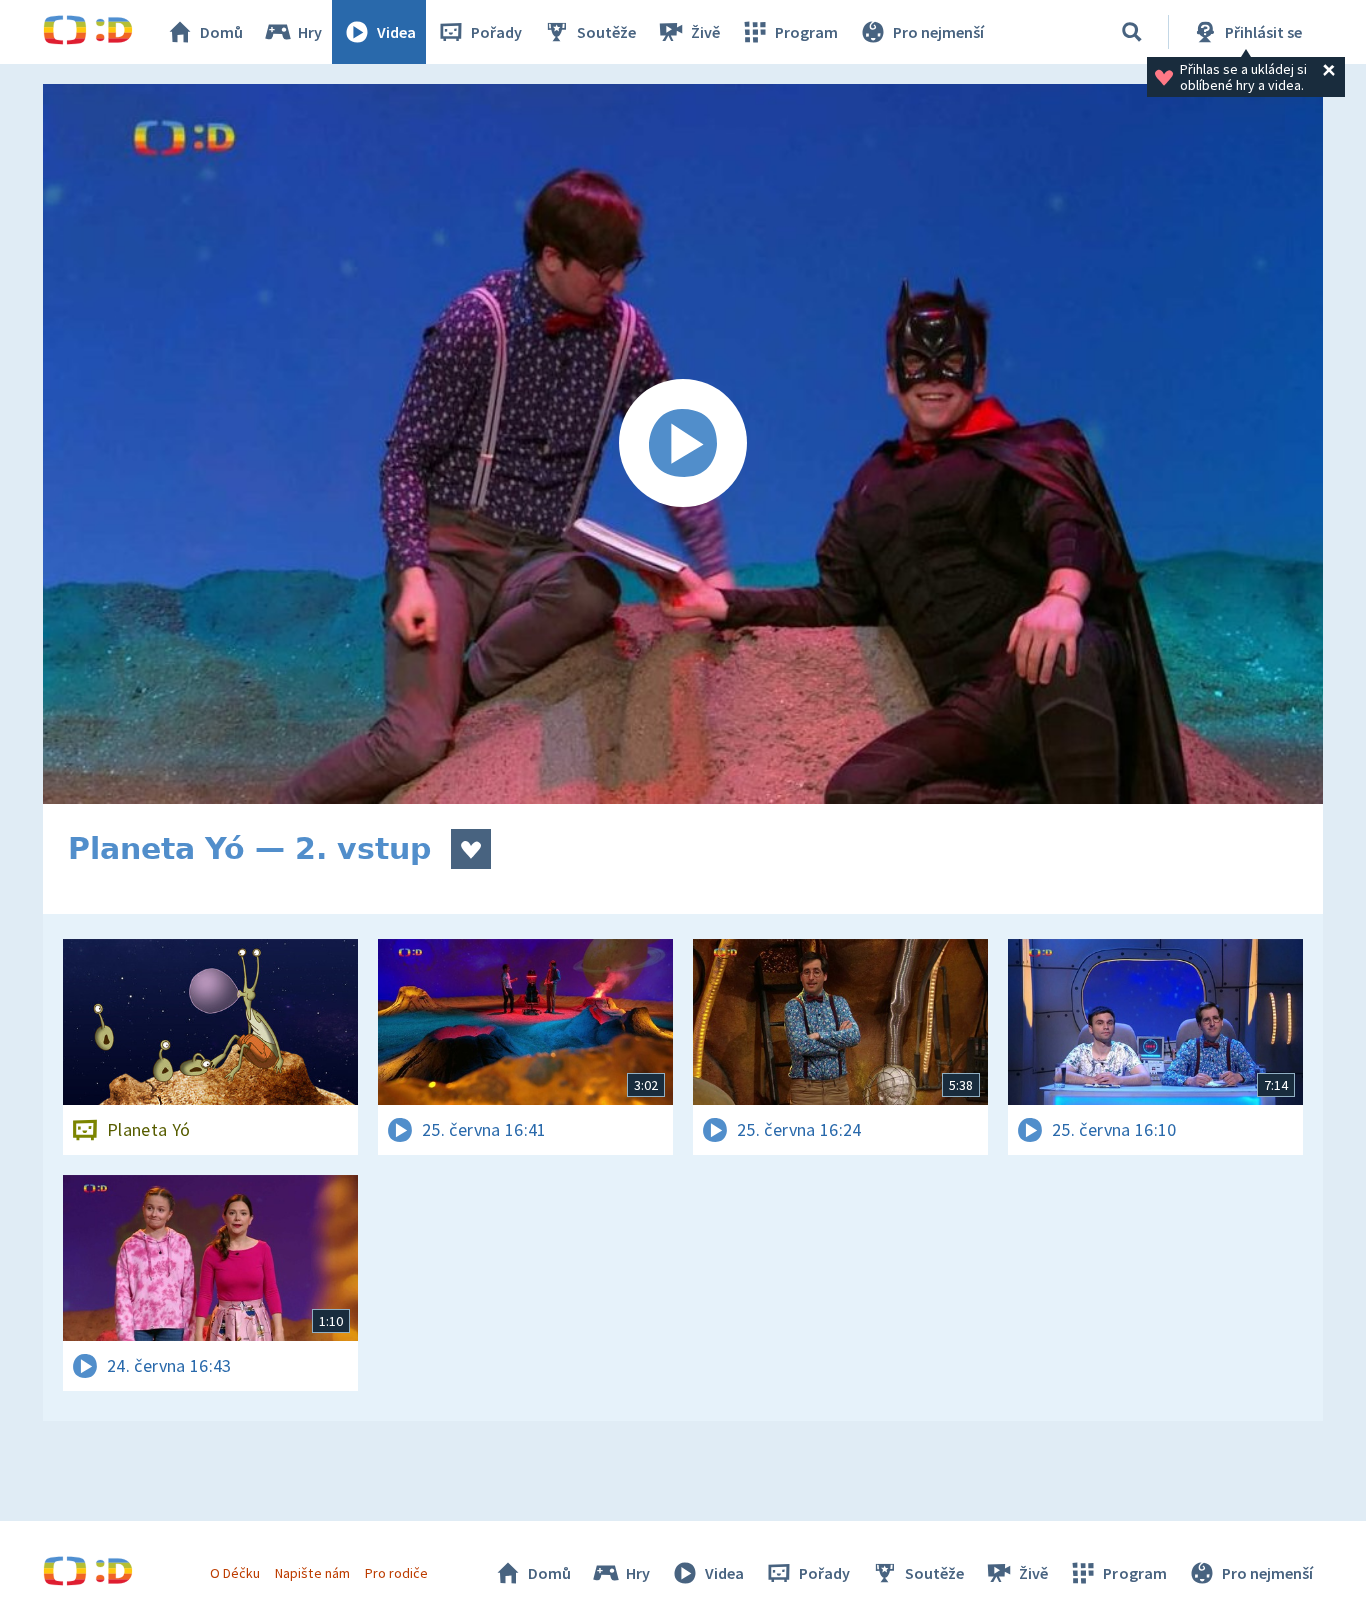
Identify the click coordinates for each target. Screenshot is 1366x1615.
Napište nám (312, 1573)
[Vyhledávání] (1132, 32)
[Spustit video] (683, 444)
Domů (221, 32)
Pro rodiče (396, 1573)
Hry (310, 32)
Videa (396, 32)
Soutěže (606, 32)
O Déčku (235, 1573)
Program (806, 32)
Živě (705, 32)
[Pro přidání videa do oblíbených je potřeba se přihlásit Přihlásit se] (471, 849)
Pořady (496, 32)
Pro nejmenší (938, 32)
